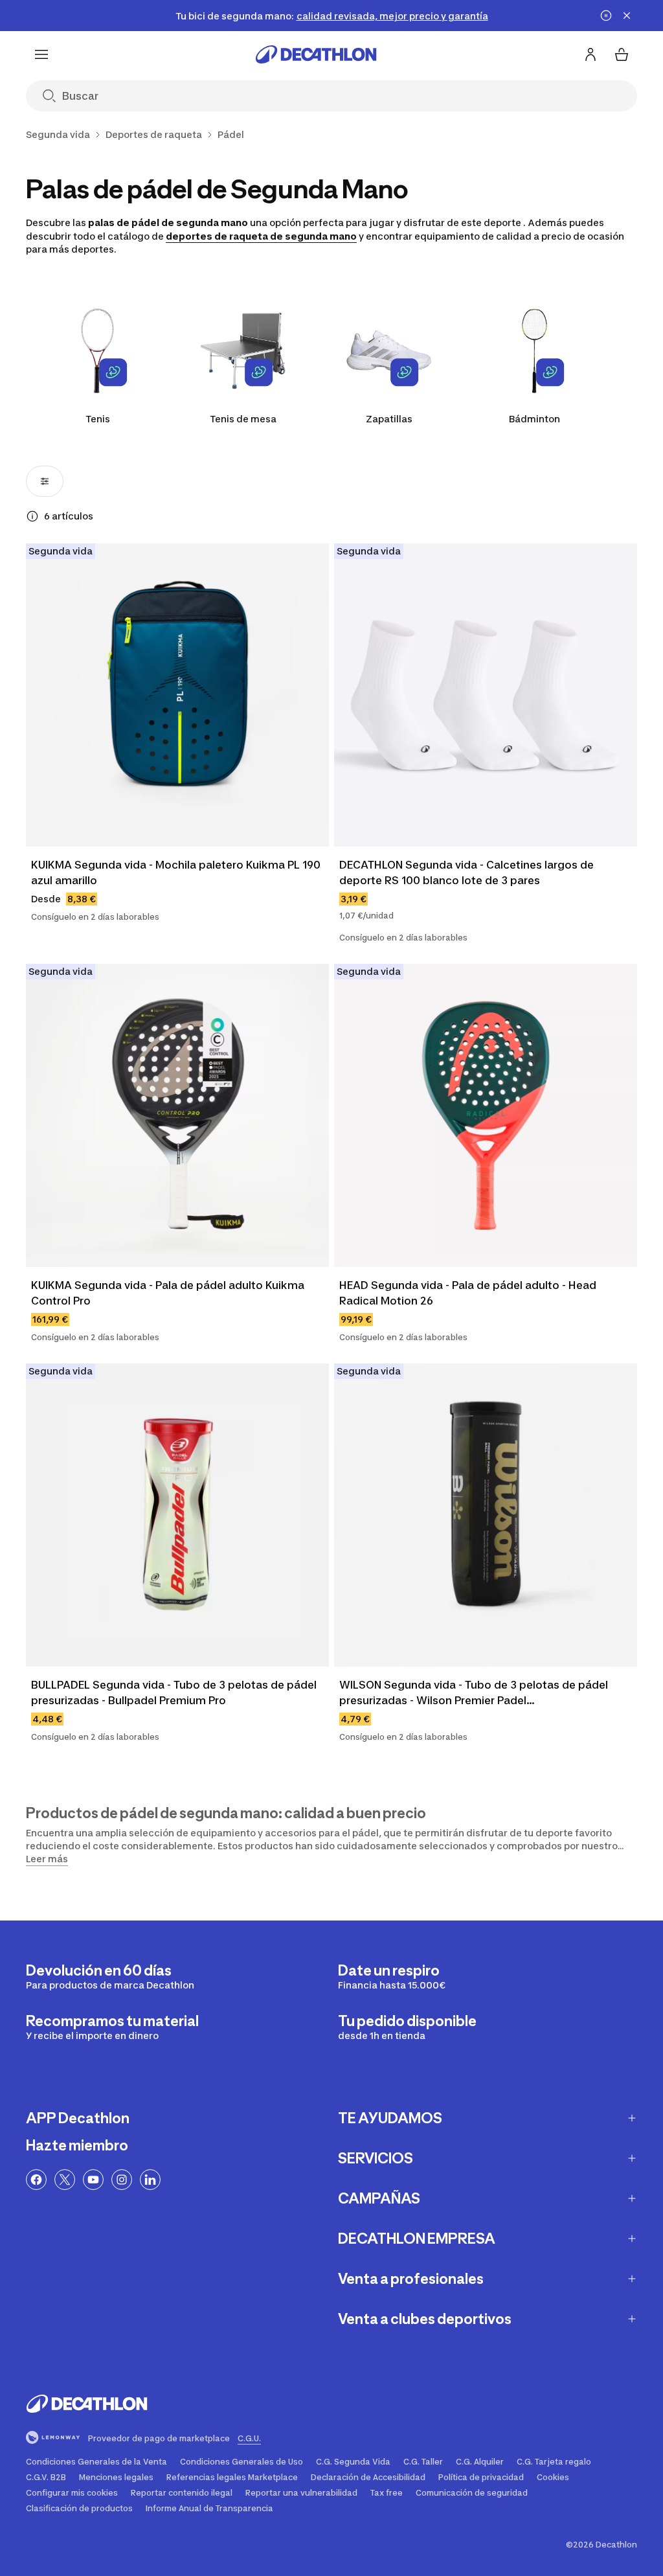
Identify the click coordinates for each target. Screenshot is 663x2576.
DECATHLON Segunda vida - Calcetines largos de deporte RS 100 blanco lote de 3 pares (468, 872)
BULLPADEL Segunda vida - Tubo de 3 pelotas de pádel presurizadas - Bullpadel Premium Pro (175, 1693)
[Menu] (41, 54)
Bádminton (534, 419)
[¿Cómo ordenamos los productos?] (32, 516)
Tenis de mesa (243, 419)
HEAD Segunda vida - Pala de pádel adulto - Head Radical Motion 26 (469, 1293)
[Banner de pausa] (606, 16)
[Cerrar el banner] (627, 16)
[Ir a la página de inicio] (316, 54)
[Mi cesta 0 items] (622, 54)
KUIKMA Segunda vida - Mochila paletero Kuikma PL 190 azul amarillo (177, 872)
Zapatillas (389, 419)
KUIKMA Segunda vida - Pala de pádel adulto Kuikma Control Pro (169, 1293)
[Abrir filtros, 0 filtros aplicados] (45, 481)
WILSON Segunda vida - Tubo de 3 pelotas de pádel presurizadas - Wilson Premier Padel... (475, 1693)
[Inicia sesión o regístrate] (590, 54)
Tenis (98, 419)
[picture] (177, 695)
